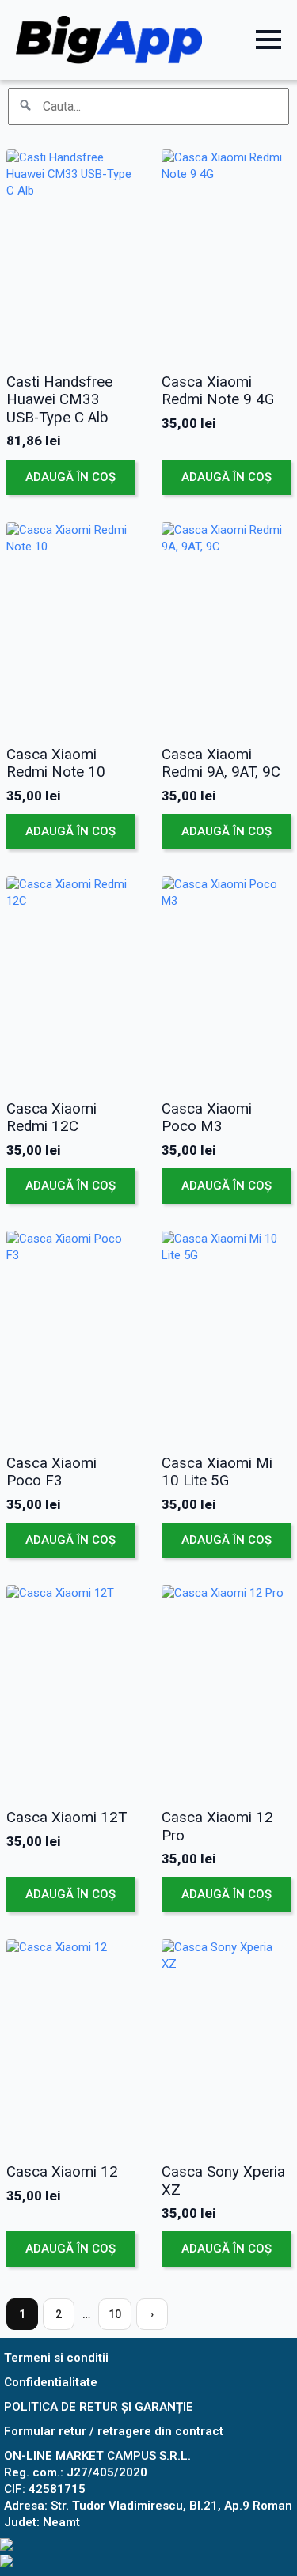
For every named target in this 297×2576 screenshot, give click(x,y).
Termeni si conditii (56, 2358)
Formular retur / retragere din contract (114, 2431)
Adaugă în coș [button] (70, 477)
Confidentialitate (51, 2382)
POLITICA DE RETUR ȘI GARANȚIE (99, 2407)
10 (115, 2314)
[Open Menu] (268, 40)
